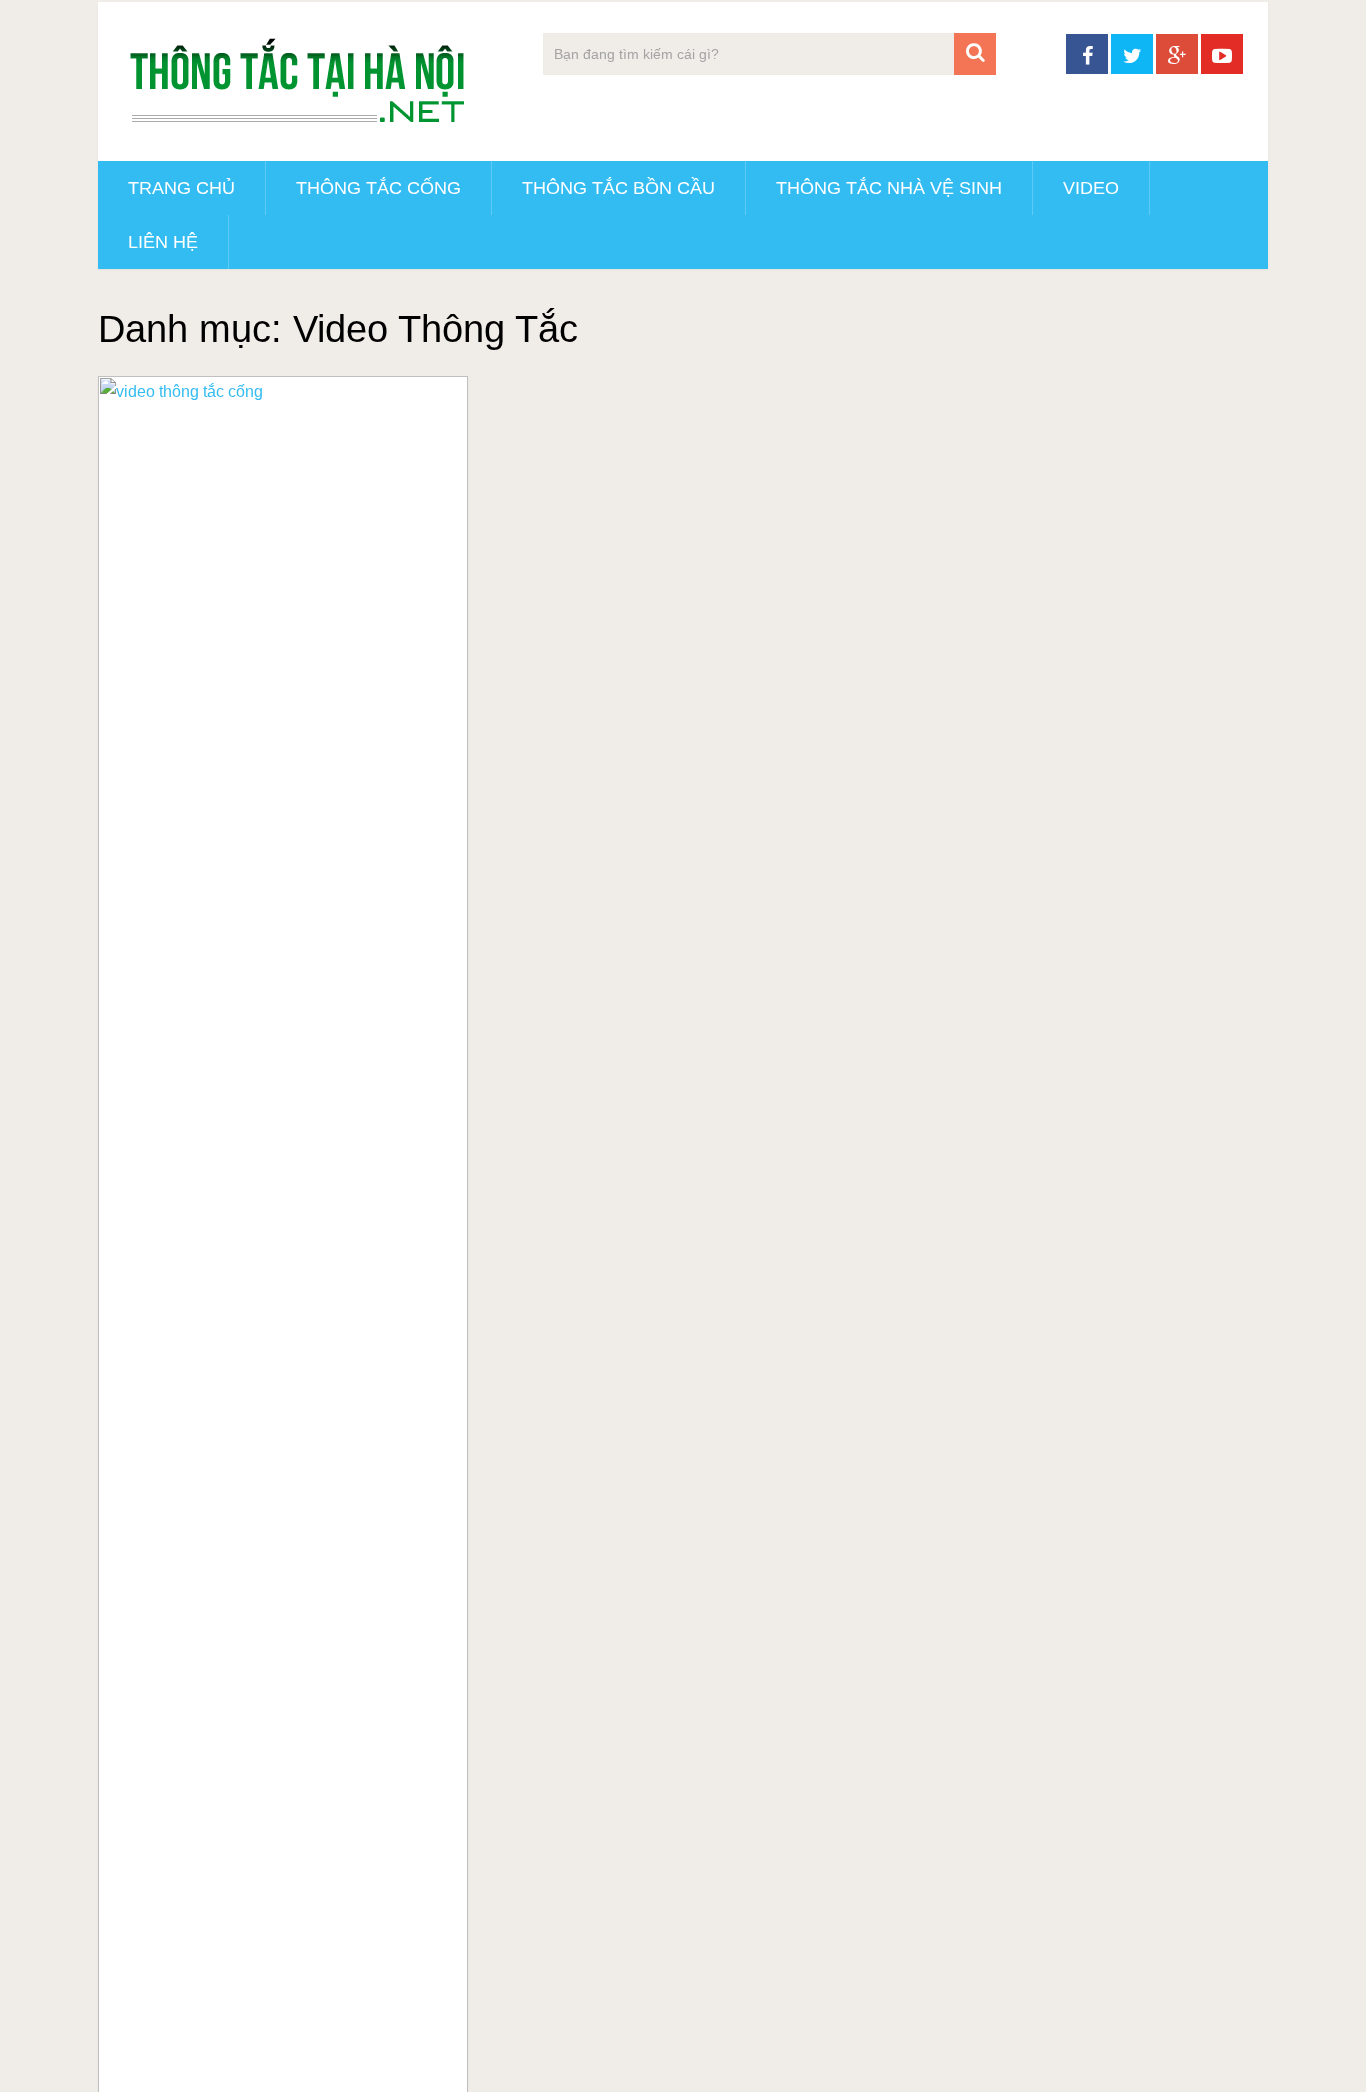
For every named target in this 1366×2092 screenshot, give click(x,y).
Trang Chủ (181, 188)
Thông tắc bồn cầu (618, 188)
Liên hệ (163, 242)
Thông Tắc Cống (378, 188)
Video (1091, 188)
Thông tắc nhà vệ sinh (889, 188)
